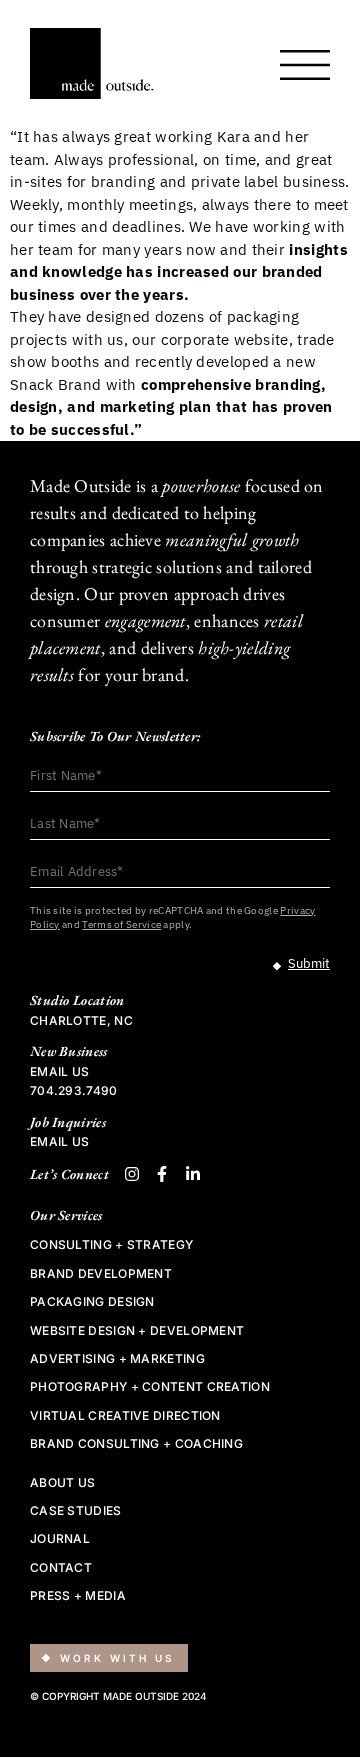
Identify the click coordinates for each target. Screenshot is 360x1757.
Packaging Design (92, 1302)
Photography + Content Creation (150, 1387)
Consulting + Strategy (111, 1245)
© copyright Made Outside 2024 (118, 1696)
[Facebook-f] (162, 1174)
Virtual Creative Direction (125, 1416)
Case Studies (76, 1511)
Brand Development (101, 1274)
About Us (62, 1483)
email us (59, 1071)
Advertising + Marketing (117, 1359)
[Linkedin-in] (193, 1174)
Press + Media (78, 1596)
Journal (60, 1539)
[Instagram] (132, 1174)
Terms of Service (121, 924)
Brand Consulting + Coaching (136, 1444)
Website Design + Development (137, 1331)
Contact (61, 1568)
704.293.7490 (74, 1090)
